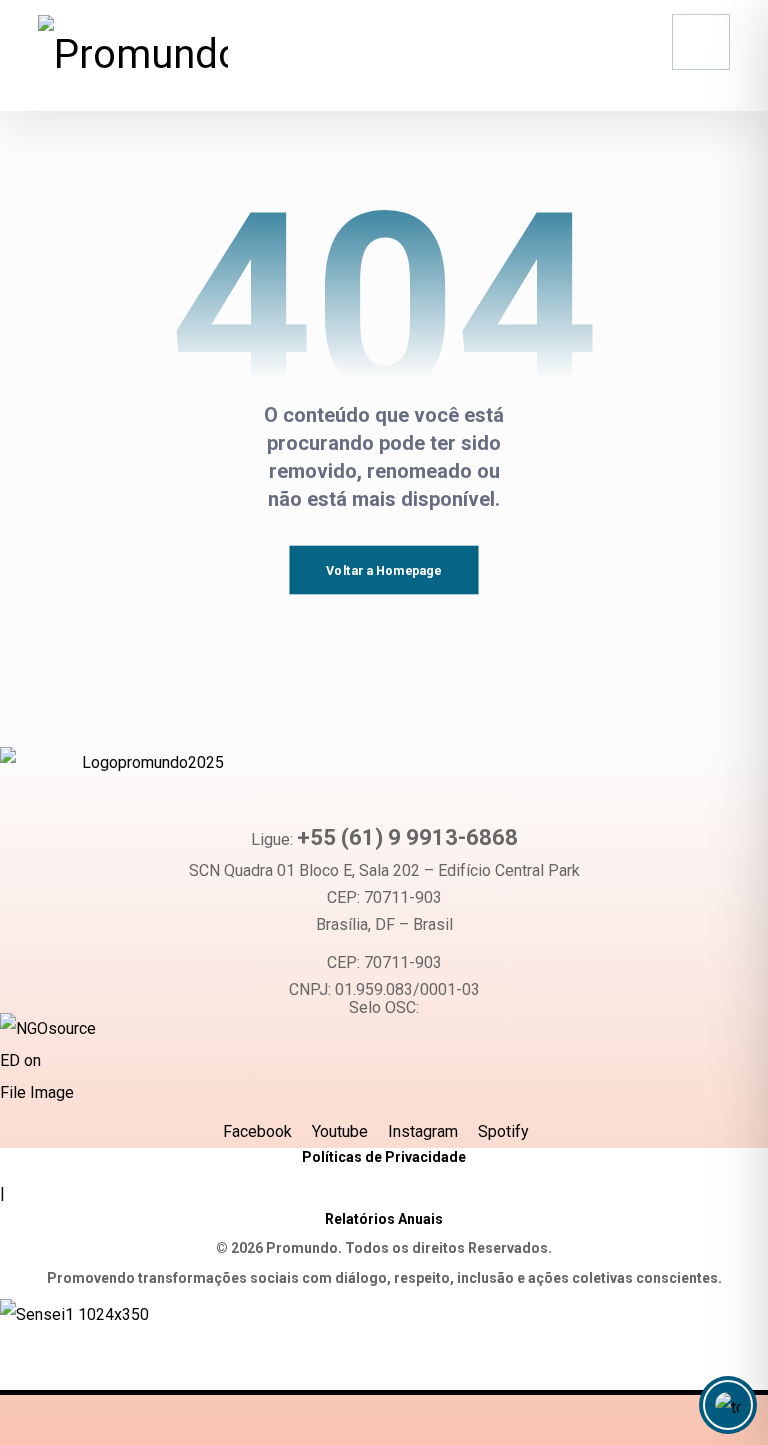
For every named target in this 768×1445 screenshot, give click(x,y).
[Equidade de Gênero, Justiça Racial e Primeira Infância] (133, 55)
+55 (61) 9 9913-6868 (407, 837)
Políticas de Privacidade (384, 1157)
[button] (701, 42)
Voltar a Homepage (383, 570)
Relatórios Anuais (384, 1219)
